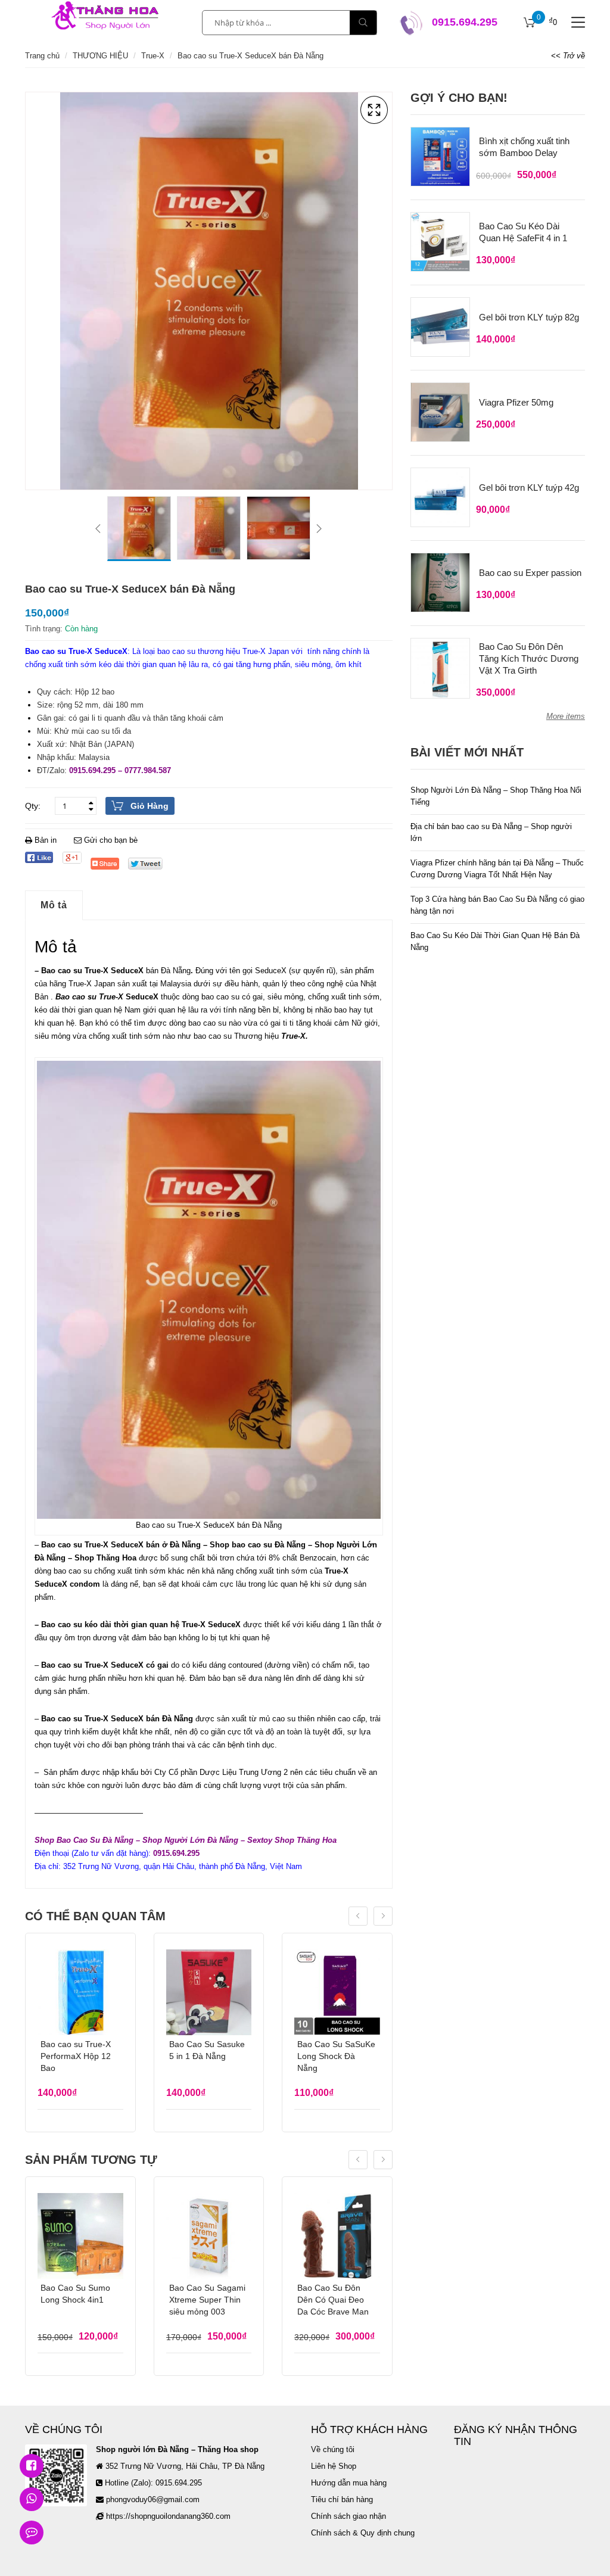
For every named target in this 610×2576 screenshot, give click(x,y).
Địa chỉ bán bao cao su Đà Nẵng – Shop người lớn (491, 832)
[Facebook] (39, 857)
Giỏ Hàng (150, 806)
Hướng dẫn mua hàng (349, 2483)
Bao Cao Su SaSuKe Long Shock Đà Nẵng (336, 2056)
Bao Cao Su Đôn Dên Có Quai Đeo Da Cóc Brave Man (333, 2300)
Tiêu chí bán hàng (342, 2499)
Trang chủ (42, 56)
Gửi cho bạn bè (110, 840)
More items (566, 716)
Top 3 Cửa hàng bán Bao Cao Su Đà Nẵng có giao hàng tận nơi (497, 905)
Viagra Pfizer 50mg (516, 402)
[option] (139, 529)
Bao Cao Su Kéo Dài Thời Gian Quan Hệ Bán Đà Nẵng (495, 941)
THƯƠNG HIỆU (100, 56)
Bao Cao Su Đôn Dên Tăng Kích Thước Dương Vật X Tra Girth (529, 658)
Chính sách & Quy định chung (363, 2533)
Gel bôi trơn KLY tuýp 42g (529, 488)
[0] (530, 23)
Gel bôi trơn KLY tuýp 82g (529, 317)
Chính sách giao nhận (348, 2516)
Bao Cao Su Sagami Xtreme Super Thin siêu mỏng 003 (207, 2300)
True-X (153, 56)
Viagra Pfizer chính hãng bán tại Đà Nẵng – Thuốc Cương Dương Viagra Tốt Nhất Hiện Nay (497, 869)
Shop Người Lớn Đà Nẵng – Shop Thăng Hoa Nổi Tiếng (496, 796)
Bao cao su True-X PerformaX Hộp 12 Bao (76, 2056)
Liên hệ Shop (334, 2466)
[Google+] (72, 858)
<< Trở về (568, 56)
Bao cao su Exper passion (530, 573)
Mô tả (54, 905)
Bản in (46, 840)
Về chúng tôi (333, 2449)
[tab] (54, 905)
